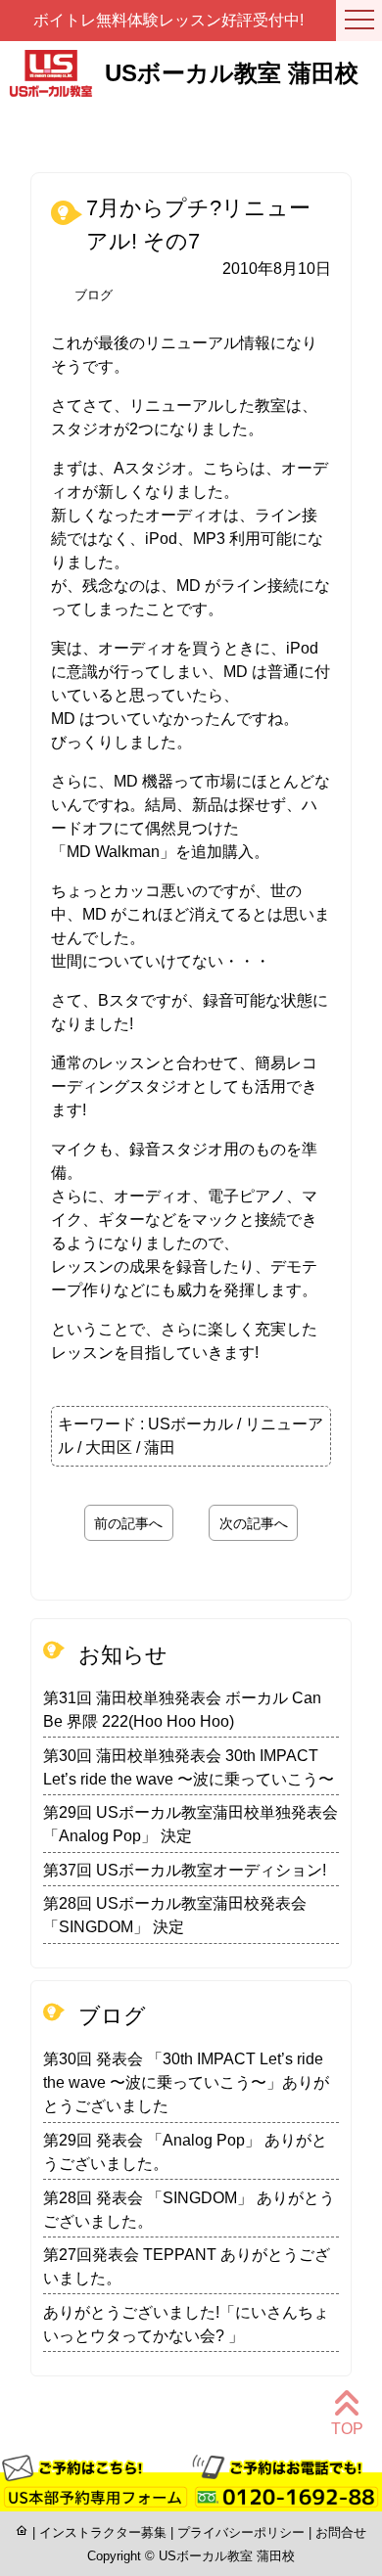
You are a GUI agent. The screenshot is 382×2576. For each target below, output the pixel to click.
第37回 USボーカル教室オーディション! (185, 1870)
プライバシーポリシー (241, 2532)
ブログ (94, 295)
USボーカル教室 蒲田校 (227, 2556)
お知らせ (123, 1655)
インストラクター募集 (103, 2532)
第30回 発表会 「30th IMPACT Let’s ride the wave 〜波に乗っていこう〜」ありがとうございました (186, 2082)
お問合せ (341, 2532)
